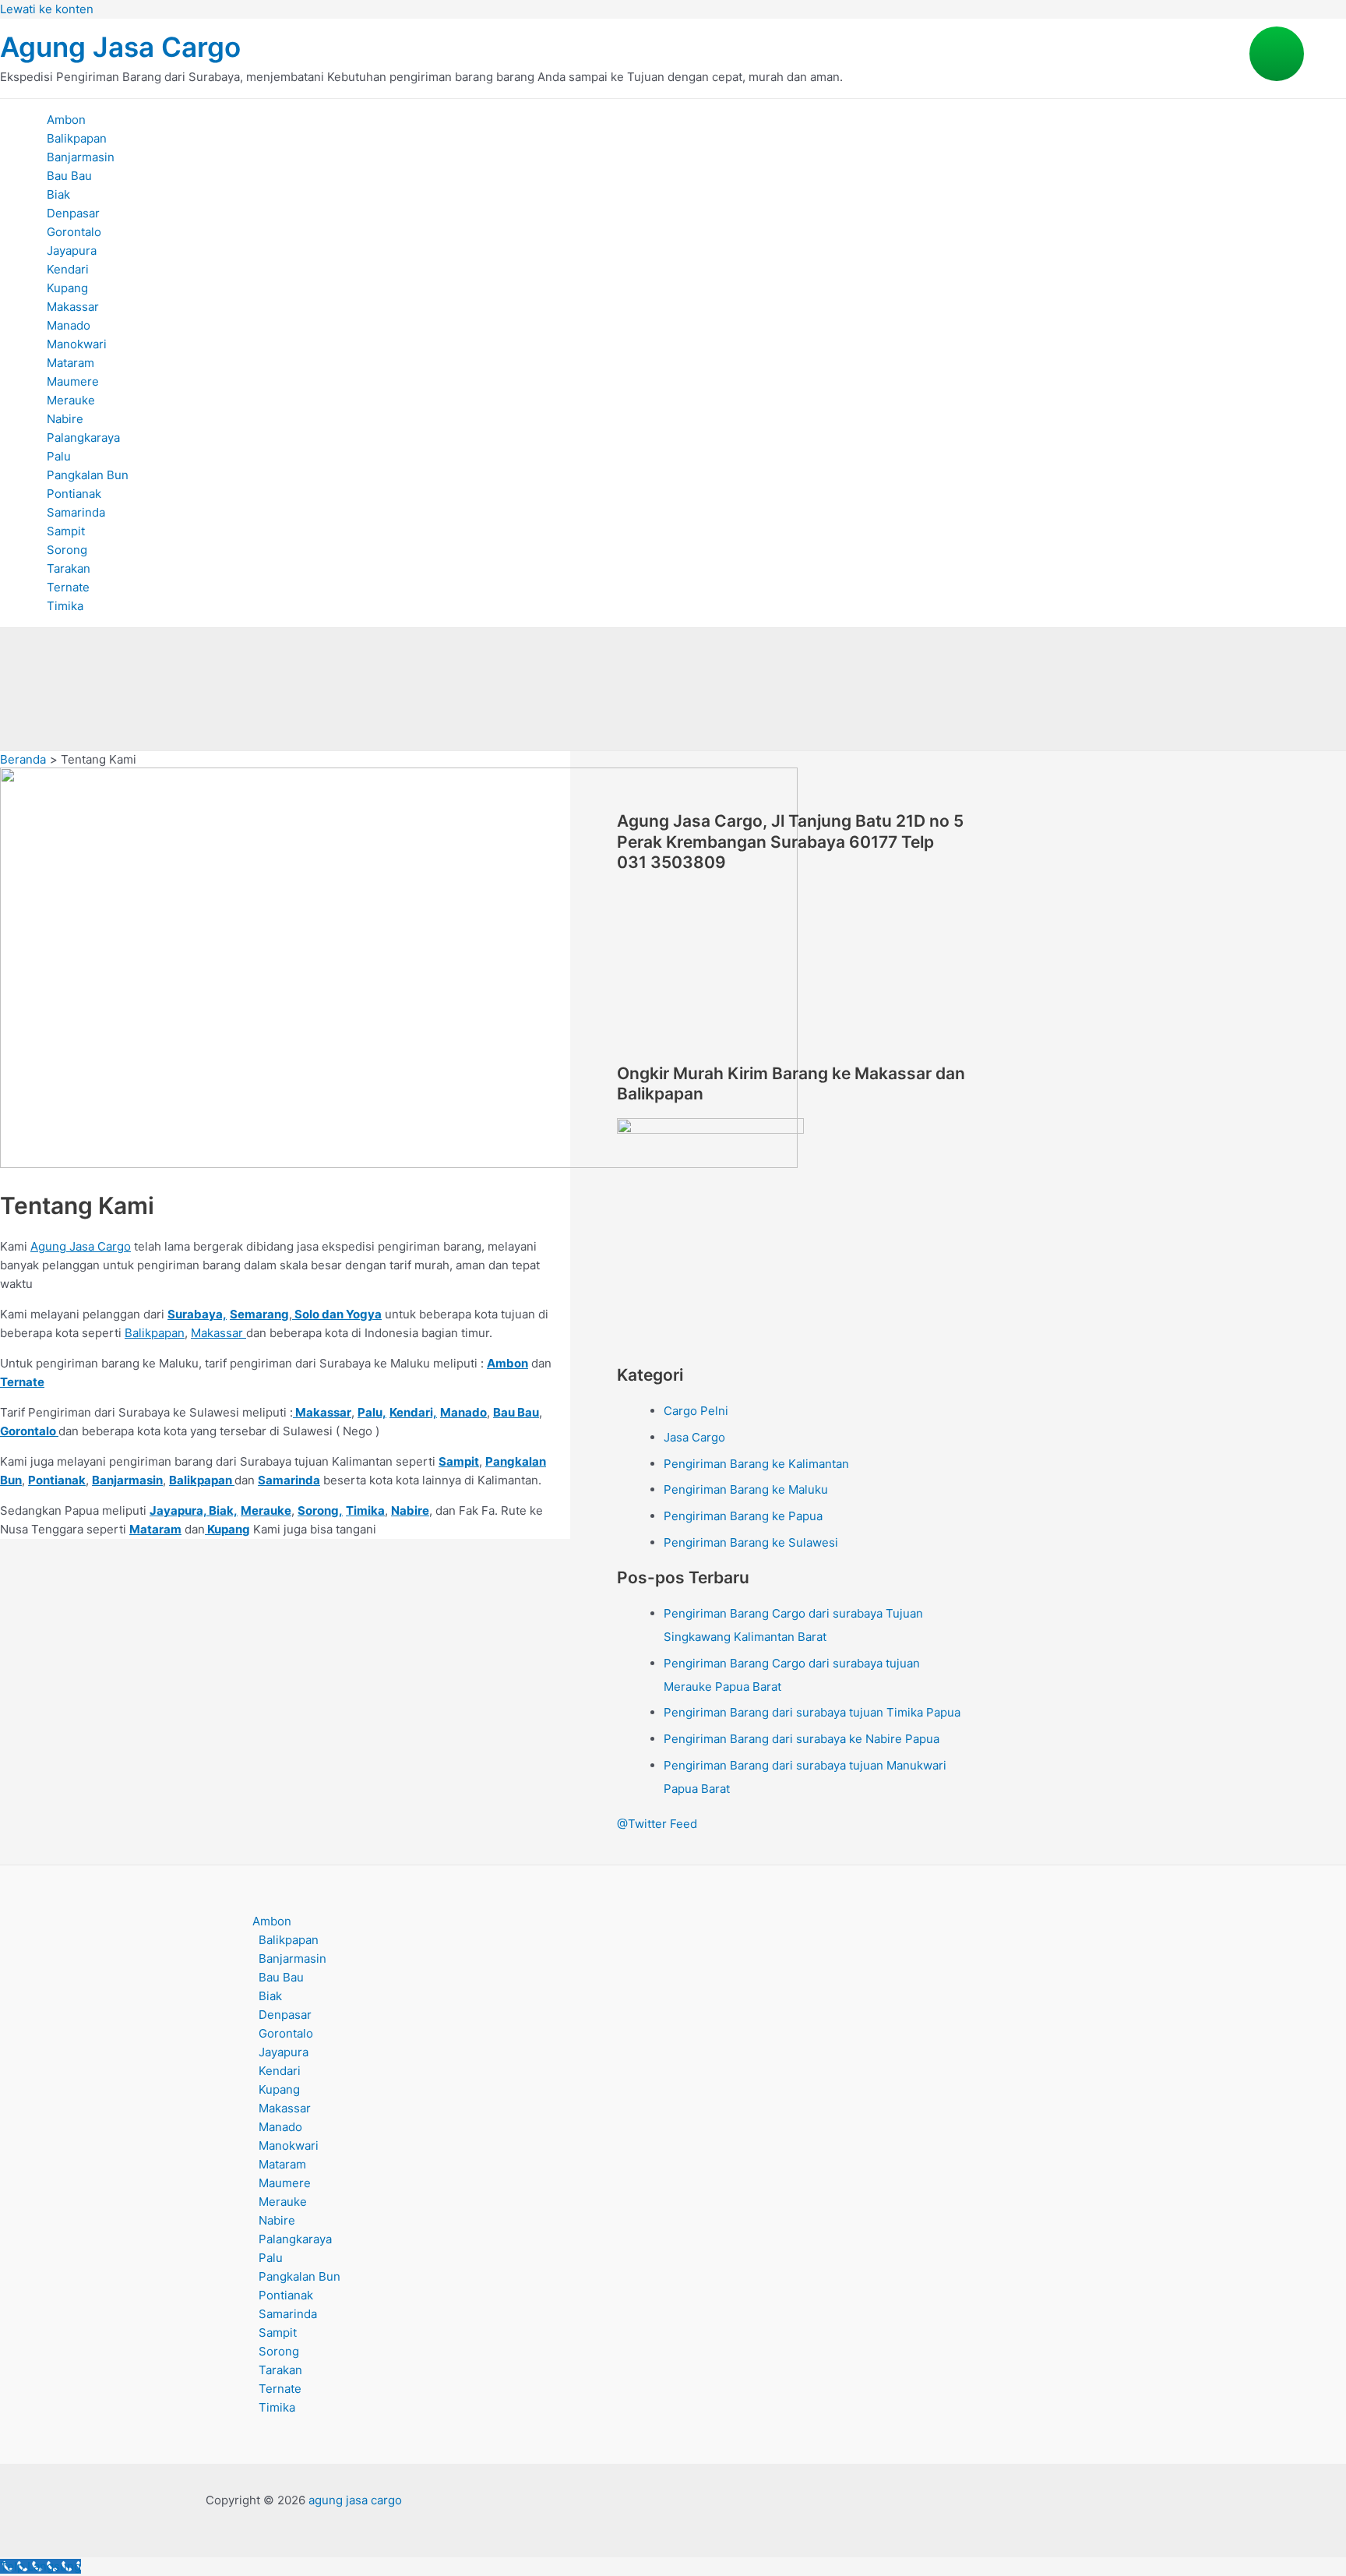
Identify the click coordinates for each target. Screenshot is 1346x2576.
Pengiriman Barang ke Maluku (746, 1489)
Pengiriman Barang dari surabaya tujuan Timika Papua (812, 1712)
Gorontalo (74, 232)
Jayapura (72, 251)
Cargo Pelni (696, 1411)
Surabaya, (197, 1314)
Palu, (372, 1412)
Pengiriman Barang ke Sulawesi (751, 1542)
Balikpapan (77, 138)
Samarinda (76, 512)
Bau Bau (69, 176)
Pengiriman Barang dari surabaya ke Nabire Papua (802, 1739)
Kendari (68, 269)
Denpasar (73, 213)
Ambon (66, 120)
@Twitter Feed (657, 1824)
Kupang (67, 288)
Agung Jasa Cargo (120, 47)
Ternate (68, 587)
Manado (69, 325)
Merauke (71, 400)
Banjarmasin (81, 157)
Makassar (73, 307)
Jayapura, (178, 1510)
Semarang (259, 1314)
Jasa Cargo (694, 1437)
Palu (59, 456)
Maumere (73, 381)
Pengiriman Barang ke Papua (743, 1516)
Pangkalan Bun (88, 475)
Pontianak (74, 494)
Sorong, (320, 1510)
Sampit (66, 531)
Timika (65, 606)
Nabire (65, 419)
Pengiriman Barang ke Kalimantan (756, 1464)
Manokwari (77, 344)
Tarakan (69, 568)
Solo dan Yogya (337, 1314)
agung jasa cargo (357, 2500)
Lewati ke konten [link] (47, 9)
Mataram (70, 363)
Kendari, (413, 1412)
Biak (58, 194)
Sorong (67, 550)
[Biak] (208, 1510)
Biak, (223, 1510)
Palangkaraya (83, 438)
